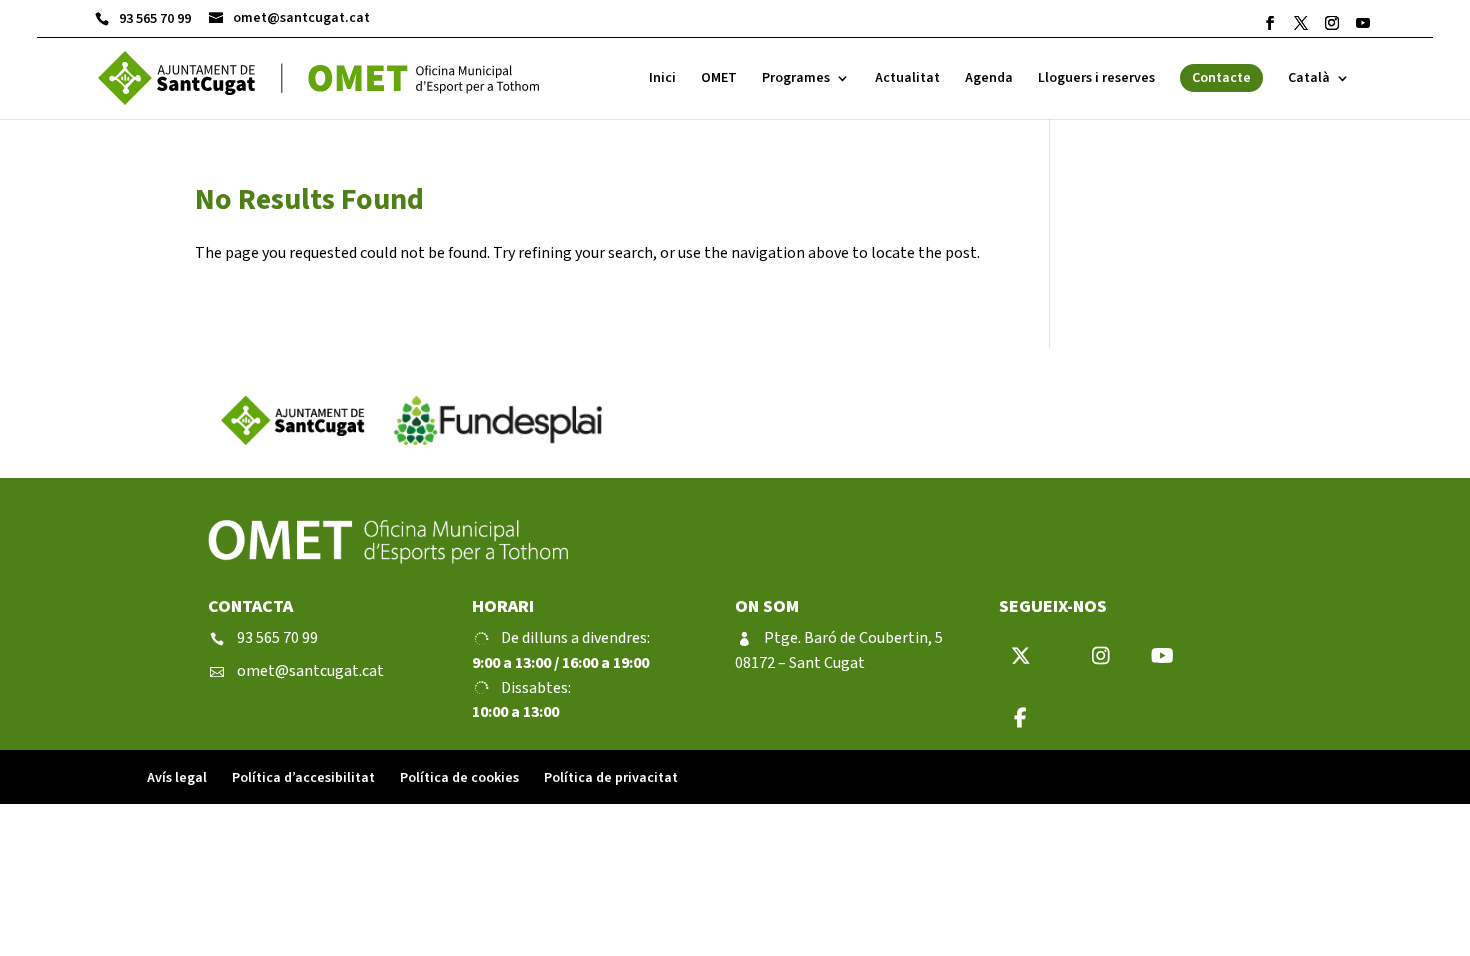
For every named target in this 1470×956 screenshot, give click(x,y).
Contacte (1221, 78)
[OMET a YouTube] (1363, 23)
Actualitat (907, 79)
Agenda (989, 79)
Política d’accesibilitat (303, 778)
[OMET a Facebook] (1270, 23)
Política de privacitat (611, 778)
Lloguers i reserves (1096, 79)
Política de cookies (459, 778)
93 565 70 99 (143, 19)
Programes (796, 79)
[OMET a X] (1301, 23)
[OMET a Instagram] (1332, 23)
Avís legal (177, 778)
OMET (719, 79)
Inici (662, 79)
